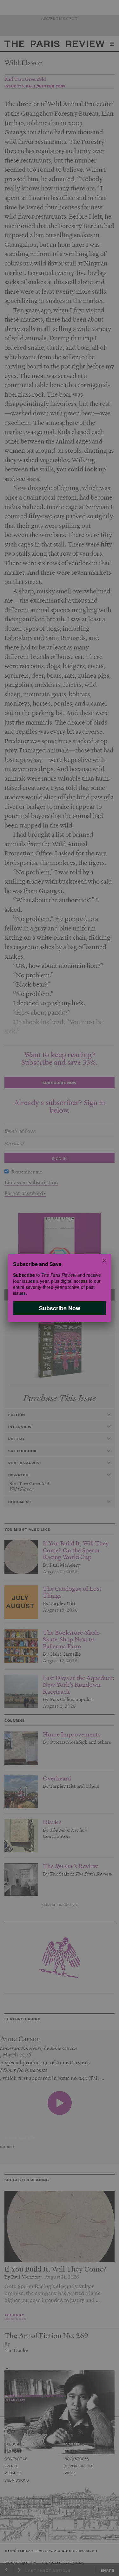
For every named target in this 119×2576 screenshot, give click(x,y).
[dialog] (60, 1288)
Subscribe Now (60, 1308)
